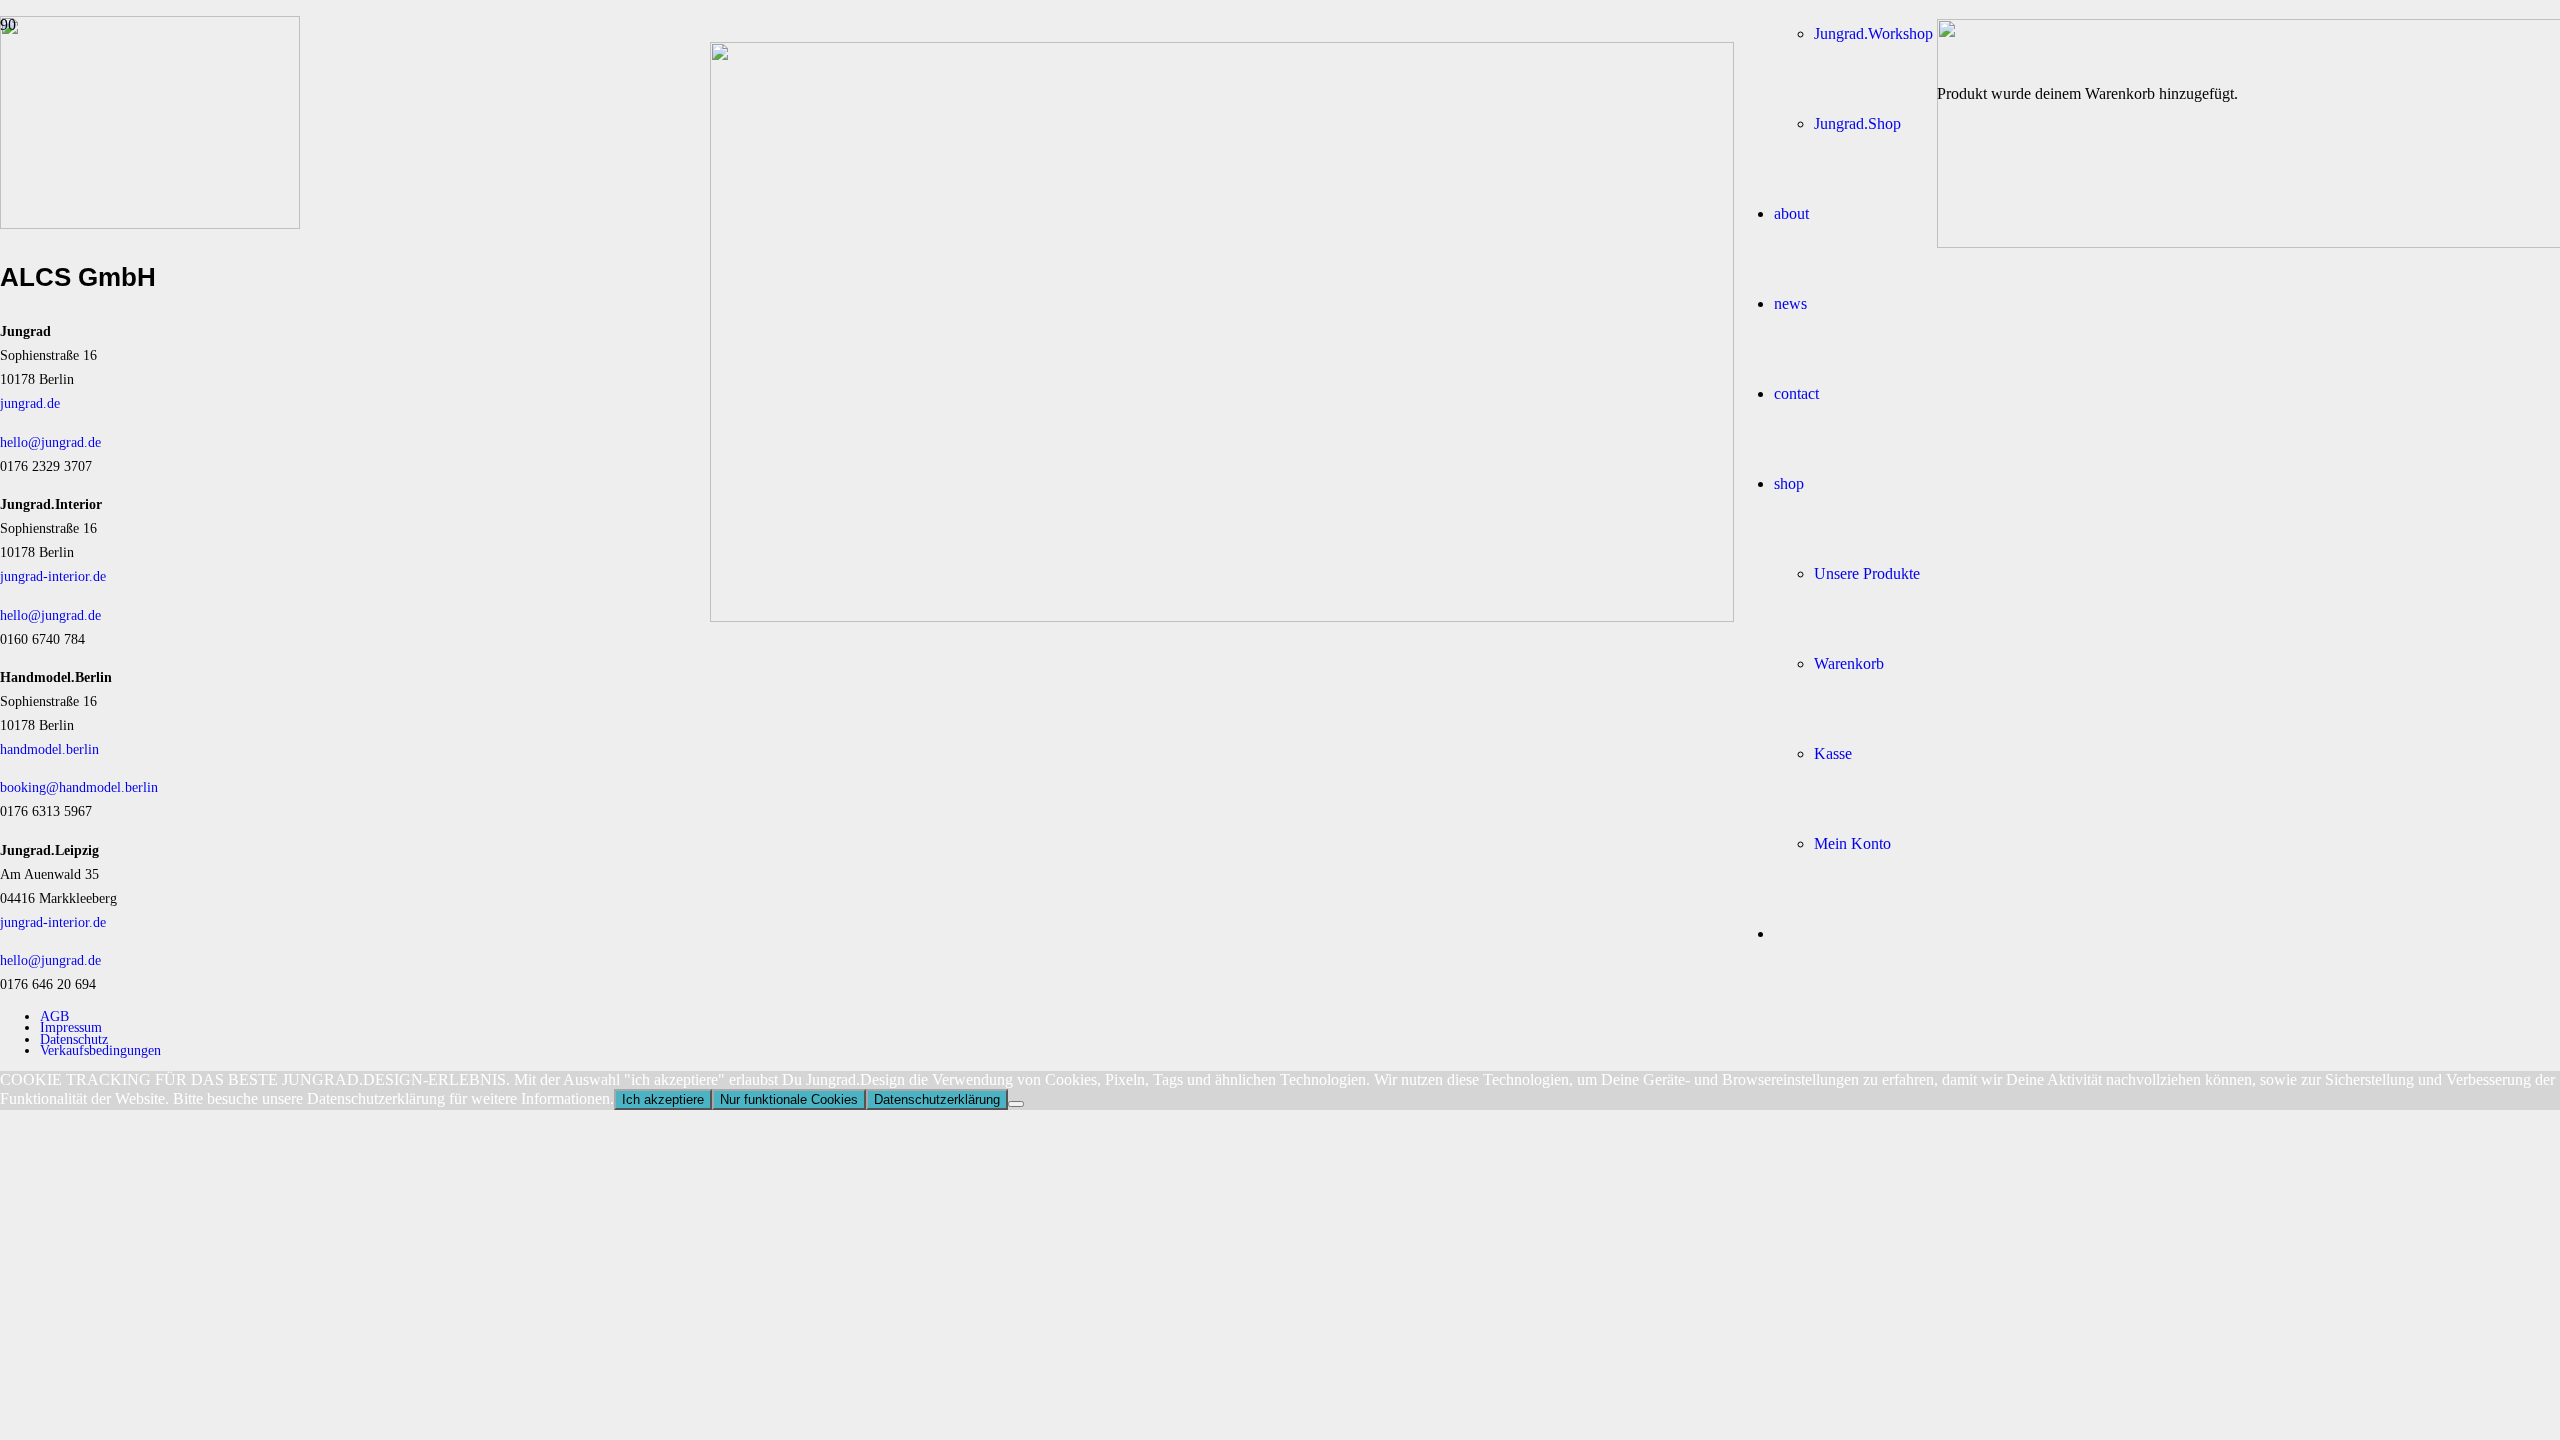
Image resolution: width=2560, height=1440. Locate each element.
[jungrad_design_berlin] (1222, 616)
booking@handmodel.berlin (79, 787)
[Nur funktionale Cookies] (1016, 1104)
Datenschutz (74, 1039)
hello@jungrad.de (50, 442)
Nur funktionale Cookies (789, 1099)
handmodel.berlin (49, 749)
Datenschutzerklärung (937, 1099)
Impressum (71, 1027)
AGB (54, 1016)
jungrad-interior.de (53, 576)
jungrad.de (30, 403)
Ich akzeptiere (663, 1099)
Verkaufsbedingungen (100, 1050)
